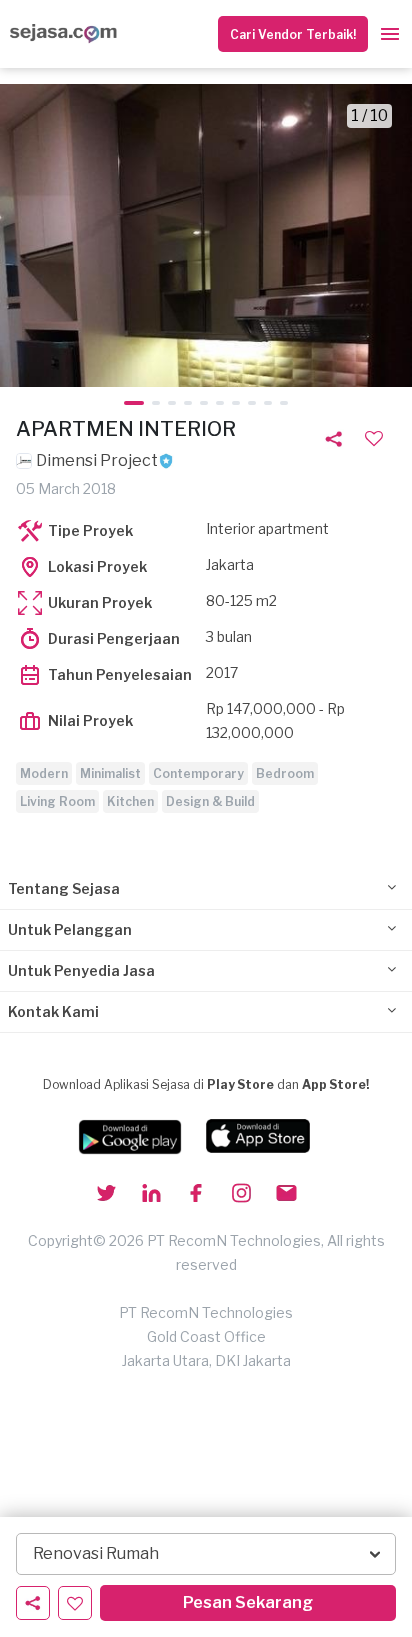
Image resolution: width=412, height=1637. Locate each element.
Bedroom (285, 773)
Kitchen (130, 801)
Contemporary (198, 773)
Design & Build (210, 801)
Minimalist (110, 773)
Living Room (57, 801)
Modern (44, 773)
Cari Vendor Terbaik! (293, 34)
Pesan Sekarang (248, 1602)
